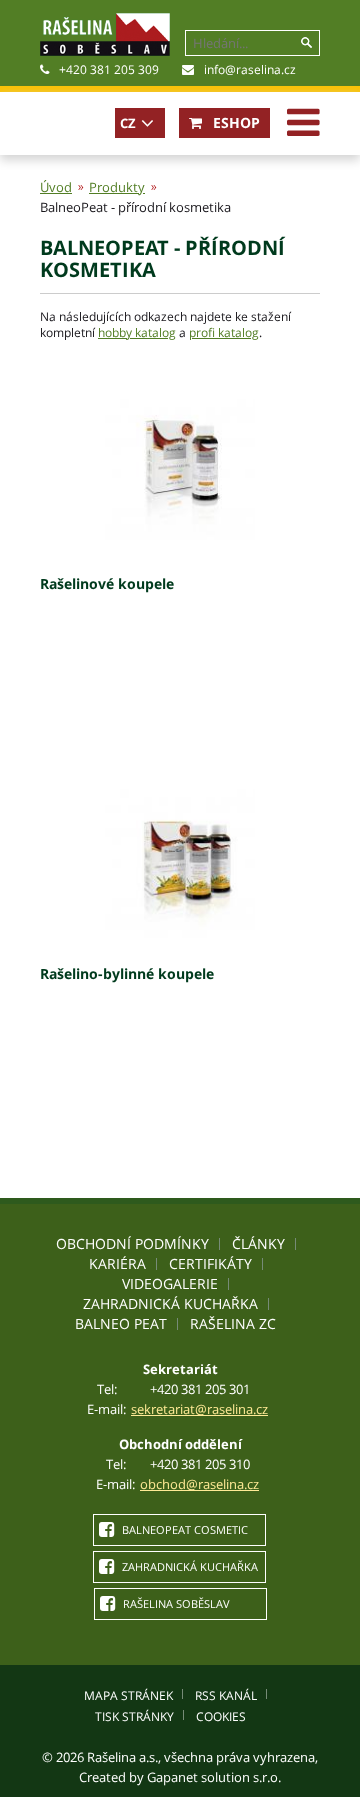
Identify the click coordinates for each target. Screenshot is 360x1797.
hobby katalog (137, 332)
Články (258, 1243)
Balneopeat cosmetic (183, 1529)
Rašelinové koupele (107, 583)
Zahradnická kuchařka (170, 1303)
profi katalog (224, 332)
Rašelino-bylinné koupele (127, 973)
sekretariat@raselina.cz (199, 1409)
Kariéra (117, 1263)
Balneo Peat (121, 1323)
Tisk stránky (134, 1716)
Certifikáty (210, 1263)
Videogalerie (170, 1283)
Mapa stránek (128, 1695)
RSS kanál (226, 1695)
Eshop (234, 122)
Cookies (221, 1716)
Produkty (117, 187)
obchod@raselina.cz (199, 1484)
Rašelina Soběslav (175, 1603)
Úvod (56, 187)
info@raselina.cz (250, 69)
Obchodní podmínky (132, 1243)
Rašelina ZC (233, 1323)
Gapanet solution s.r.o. (214, 1777)
